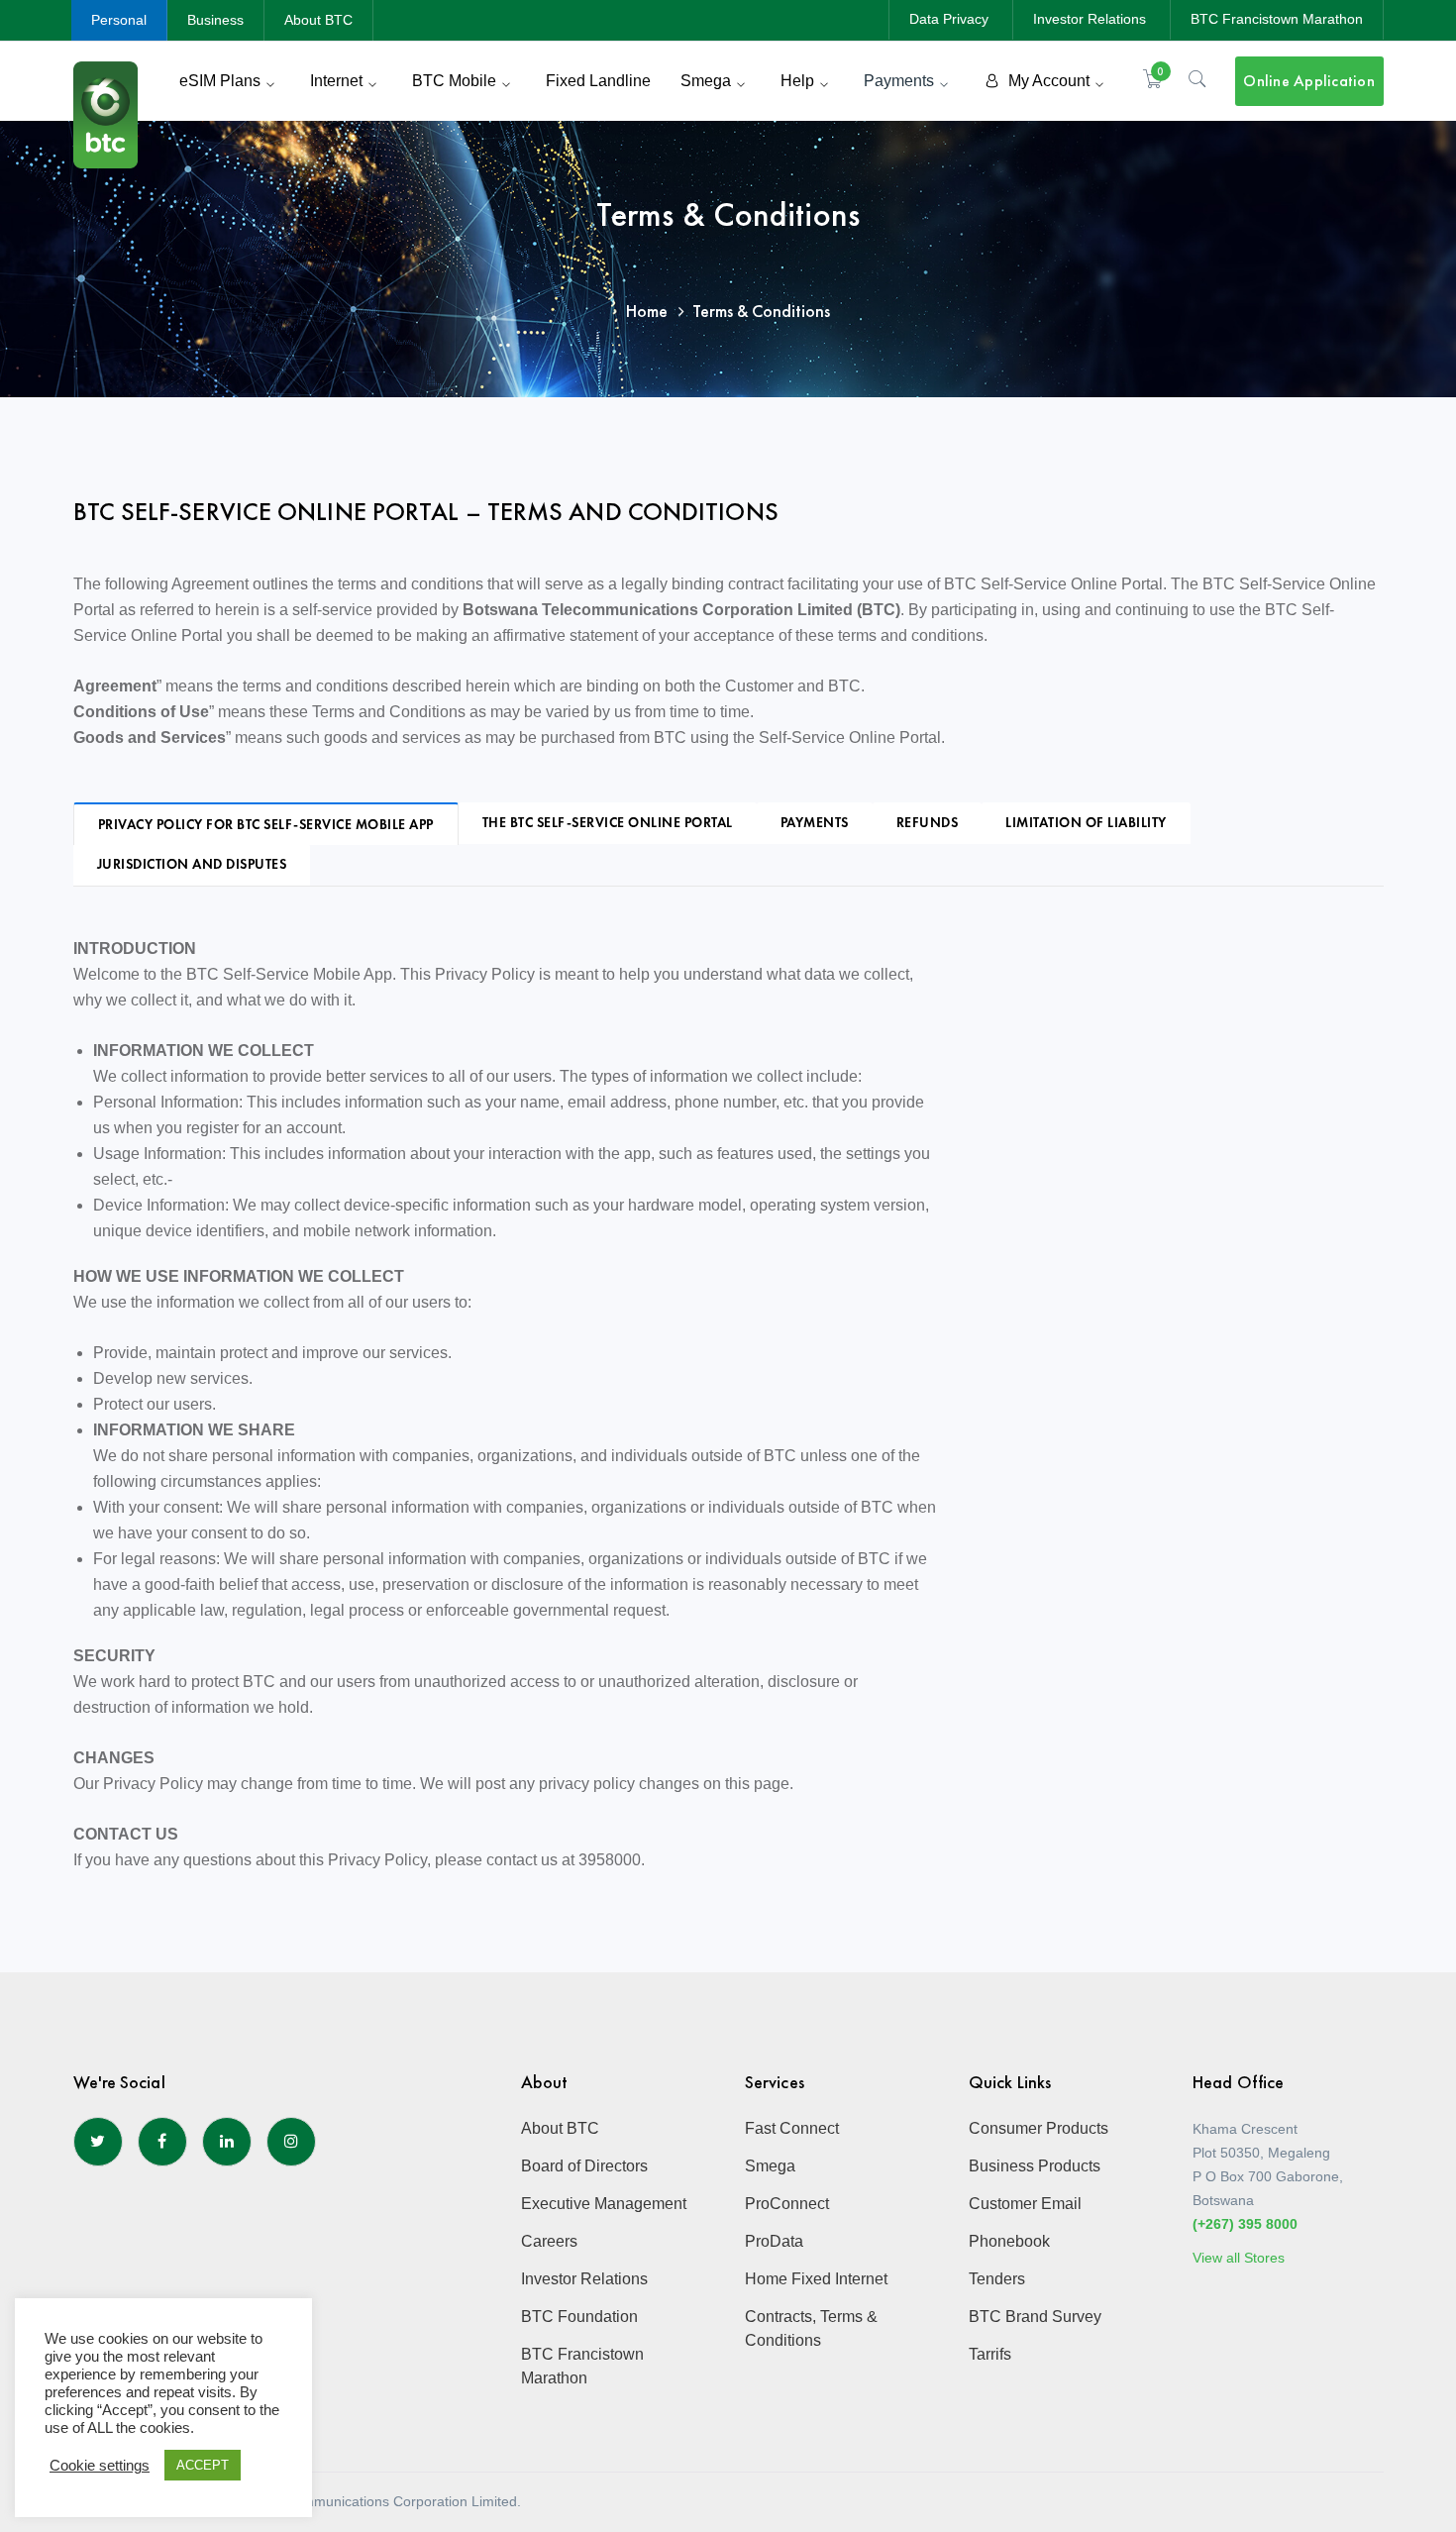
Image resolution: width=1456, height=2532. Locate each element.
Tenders (997, 2279)
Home (647, 311)
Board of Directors (584, 2166)
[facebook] (162, 2142)
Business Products (1035, 2166)
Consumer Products (1039, 2128)
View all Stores (1239, 2258)
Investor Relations (1090, 19)
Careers (549, 2241)
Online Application (1309, 81)
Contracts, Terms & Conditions (811, 2328)
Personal (119, 20)
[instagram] (291, 2142)
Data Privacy (949, 19)
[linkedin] (227, 2142)
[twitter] (98, 2142)
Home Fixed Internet (816, 2279)
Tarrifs (990, 2354)
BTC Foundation (579, 2317)
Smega (770, 2166)
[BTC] (105, 113)
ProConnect (787, 2204)
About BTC (318, 20)
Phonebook (1009, 2241)
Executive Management (604, 2204)
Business (215, 20)
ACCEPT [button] (203, 2465)
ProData (774, 2241)
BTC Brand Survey (1035, 2317)
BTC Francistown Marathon (1277, 19)
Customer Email (1025, 2204)
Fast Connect (792, 2128)
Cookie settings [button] (100, 2466)
